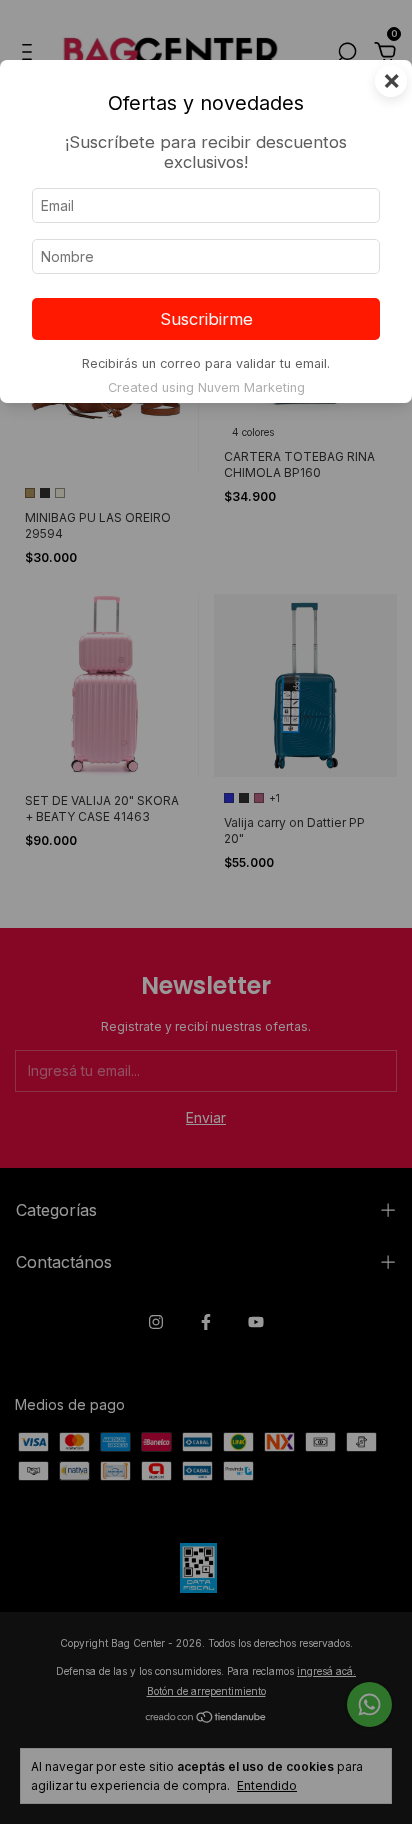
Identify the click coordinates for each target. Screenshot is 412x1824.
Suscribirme (206, 319)
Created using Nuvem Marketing (206, 387)
